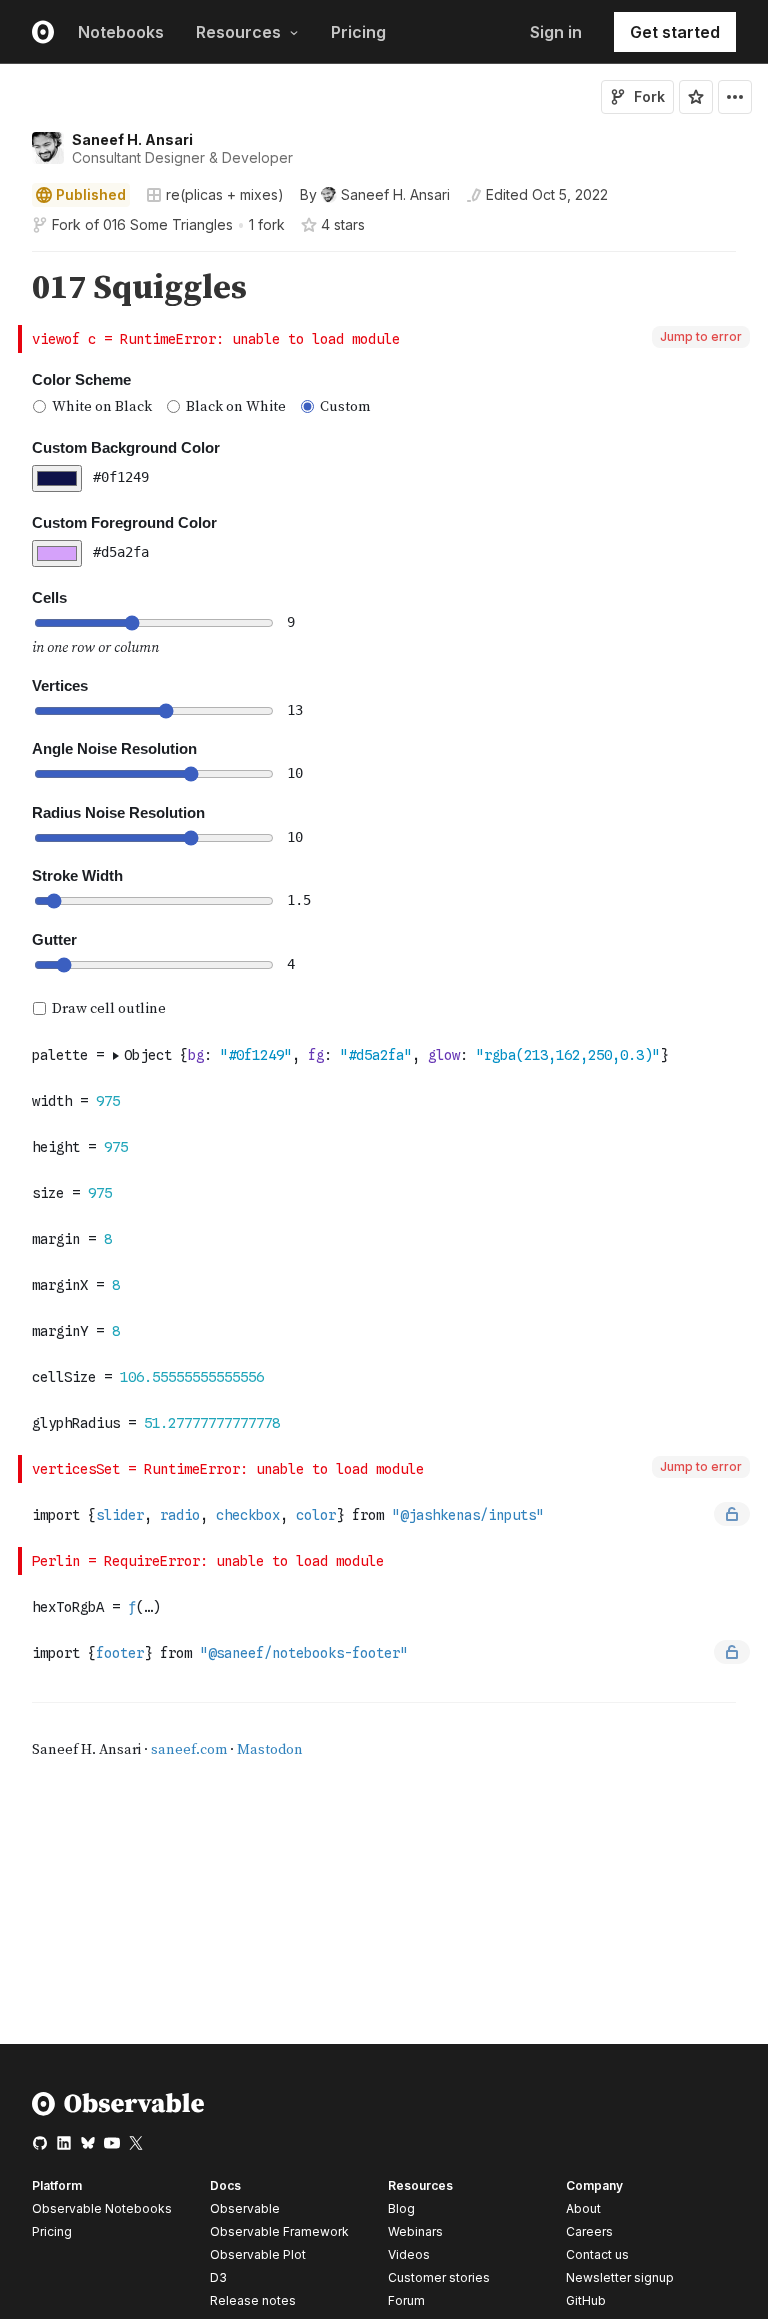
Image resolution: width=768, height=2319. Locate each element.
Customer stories (439, 2277)
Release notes (253, 2300)
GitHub (586, 2300)
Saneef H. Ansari (132, 139)
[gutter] (9, 288)
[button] (8, 260)
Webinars (415, 2231)
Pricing (358, 32)
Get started (675, 32)
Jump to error (701, 336)
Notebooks (121, 32)
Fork (649, 96)
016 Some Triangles (168, 224)
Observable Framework (279, 2231)
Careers (589, 2231)
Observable (245, 2208)
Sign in (556, 32)
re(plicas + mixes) (225, 194)
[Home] (118, 2111)
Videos (409, 2254)
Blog (401, 2208)
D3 (218, 2277)
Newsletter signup (620, 2278)
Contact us (597, 2255)
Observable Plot (258, 2254)
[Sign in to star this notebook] (696, 97)
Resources (238, 32)
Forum (406, 2300)
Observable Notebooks (102, 2208)
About (583, 2208)
